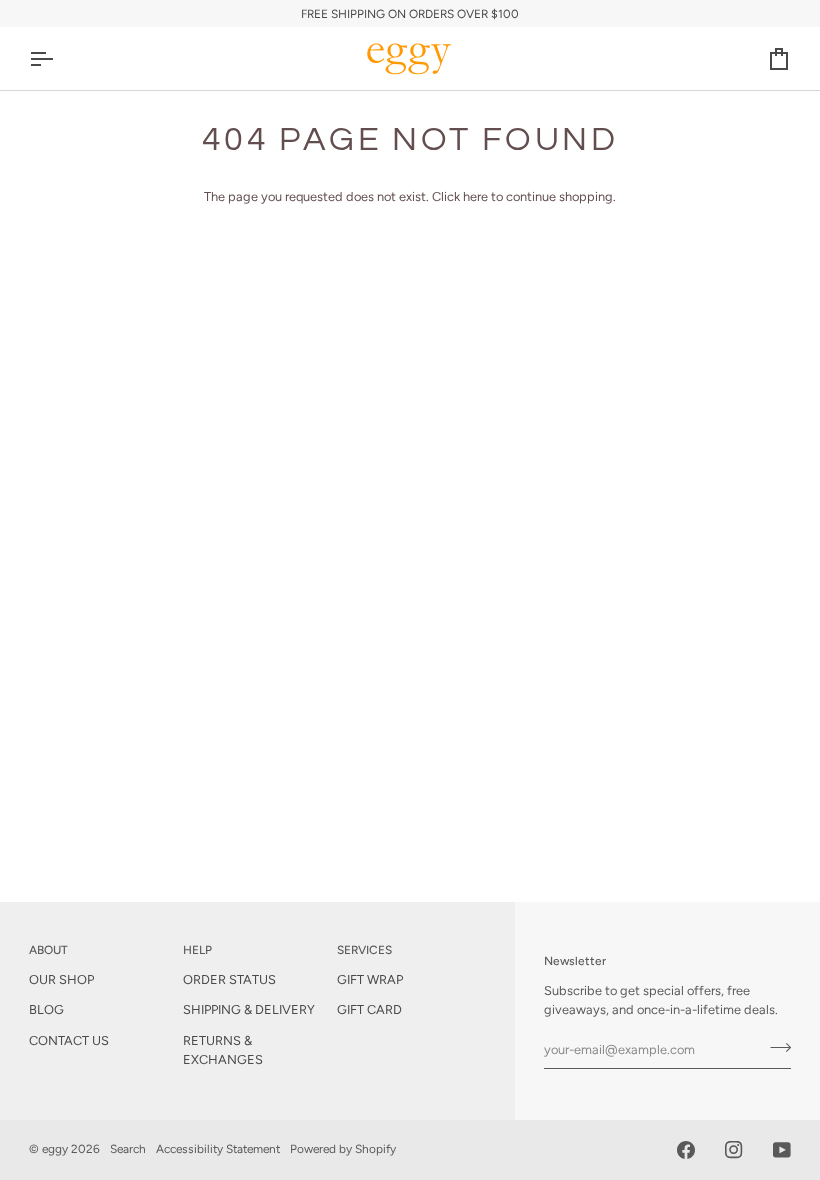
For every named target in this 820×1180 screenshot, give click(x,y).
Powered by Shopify (343, 1149)
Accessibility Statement (218, 1149)
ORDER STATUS (229, 979)
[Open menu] (59, 58)
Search (128, 1149)
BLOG (46, 1009)
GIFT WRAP (370, 979)
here (475, 196)
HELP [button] (197, 950)
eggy (55, 1149)
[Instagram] (734, 1150)
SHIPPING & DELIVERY (249, 1009)
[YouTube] (782, 1150)
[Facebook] (686, 1150)
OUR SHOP (61, 979)
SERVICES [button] (364, 950)
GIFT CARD (369, 1009)
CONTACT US (69, 1040)
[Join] (774, 1047)
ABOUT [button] (48, 950)
